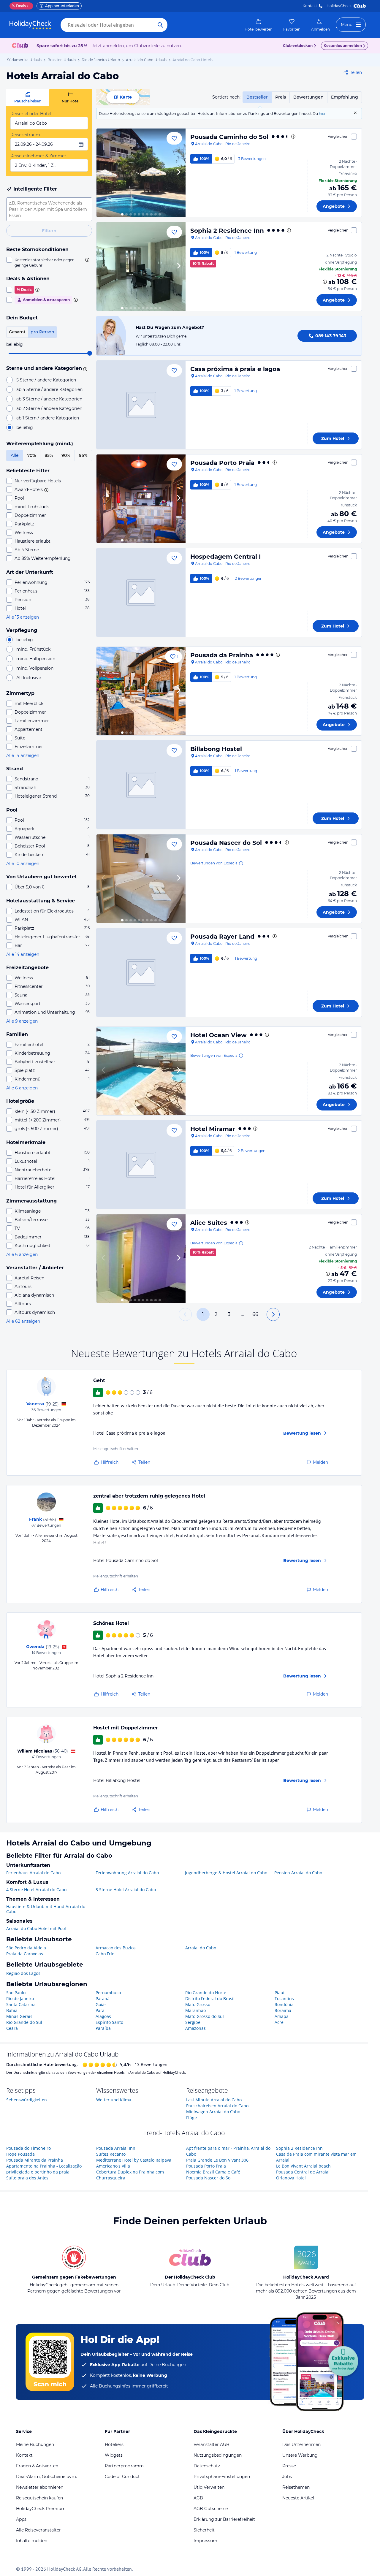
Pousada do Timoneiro (28, 2148)
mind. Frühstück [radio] (33, 649)
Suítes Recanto (111, 2154)
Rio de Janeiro (20, 1998)
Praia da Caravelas (25, 1954)
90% (66, 455)
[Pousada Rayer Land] (141, 972)
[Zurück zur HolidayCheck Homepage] (30, 25)
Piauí (280, 1993)
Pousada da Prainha (222, 655)
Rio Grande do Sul (24, 2022)
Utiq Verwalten (209, 2487)
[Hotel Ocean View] (141, 1071)
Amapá (282, 2016)
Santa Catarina (21, 2004)
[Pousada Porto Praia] (141, 499)
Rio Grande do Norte (206, 1993)
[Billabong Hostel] (141, 785)
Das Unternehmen (301, 2444)
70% (32, 455)
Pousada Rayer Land (222, 937)
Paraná (103, 1998)
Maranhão (195, 2010)
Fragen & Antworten (37, 2466)
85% (49, 455)
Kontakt (310, 6)
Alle (15, 455)
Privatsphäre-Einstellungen (222, 2477)
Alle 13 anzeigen (23, 617)
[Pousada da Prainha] (141, 691)
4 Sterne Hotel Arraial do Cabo (36, 1890)
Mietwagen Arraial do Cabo (213, 2112)
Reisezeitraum (25, 135)
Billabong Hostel (216, 749)
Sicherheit (204, 2530)
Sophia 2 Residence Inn (227, 231)
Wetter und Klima (114, 2100)
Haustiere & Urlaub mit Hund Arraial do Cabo (46, 1909)
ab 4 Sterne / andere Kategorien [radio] (49, 389)
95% (83, 455)
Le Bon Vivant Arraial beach (303, 2166)
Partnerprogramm (124, 2466)
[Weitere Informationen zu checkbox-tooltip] (87, 260)
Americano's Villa (113, 2166)
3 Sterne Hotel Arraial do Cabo (126, 1890)
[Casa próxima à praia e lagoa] (141, 405)
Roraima (283, 2010)
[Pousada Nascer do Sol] (141, 879)
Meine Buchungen (35, 2444)
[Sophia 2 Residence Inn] (141, 267)
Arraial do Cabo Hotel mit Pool (36, 1928)
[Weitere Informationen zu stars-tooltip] (84, 369)
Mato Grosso (198, 2004)
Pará (100, 2010)
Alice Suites (209, 1223)
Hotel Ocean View (218, 1035)
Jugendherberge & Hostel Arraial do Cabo (226, 1873)
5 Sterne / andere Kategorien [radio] (46, 380)
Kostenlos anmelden (343, 46)
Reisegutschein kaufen (39, 2498)
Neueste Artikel (298, 2498)
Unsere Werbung (300, 2455)
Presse (289, 2466)
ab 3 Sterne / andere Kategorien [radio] (49, 399)
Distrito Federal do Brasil (210, 1998)
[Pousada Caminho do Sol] (141, 173)
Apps (21, 2519)
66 (255, 1314)
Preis (281, 97)
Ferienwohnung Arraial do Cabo (127, 1873)
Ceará (12, 2028)
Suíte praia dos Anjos (27, 2178)
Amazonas (195, 2028)
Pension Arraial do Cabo (298, 1873)
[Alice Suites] (141, 1259)
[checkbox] (49, 262)
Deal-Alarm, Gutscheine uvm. (46, 2477)
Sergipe (193, 2022)
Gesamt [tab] (17, 332)
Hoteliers (114, 2444)
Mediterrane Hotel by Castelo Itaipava (134, 2160)
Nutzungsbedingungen (218, 2455)
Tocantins (284, 1998)
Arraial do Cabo (201, 1948)
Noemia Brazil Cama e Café (213, 2172)
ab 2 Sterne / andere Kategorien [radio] (49, 408)
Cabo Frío (105, 1954)
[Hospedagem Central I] (141, 592)
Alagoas (103, 2016)
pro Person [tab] (42, 332)
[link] (259, 25)
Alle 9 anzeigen (22, 1021)
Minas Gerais (19, 2016)
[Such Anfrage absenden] (160, 25)
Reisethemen (296, 2487)
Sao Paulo (16, 1993)
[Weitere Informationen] (325, 282)
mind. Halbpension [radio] (36, 659)
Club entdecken (298, 46)
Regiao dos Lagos (23, 1973)
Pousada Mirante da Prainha (35, 2160)
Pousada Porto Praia (222, 463)
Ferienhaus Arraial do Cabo (33, 1873)
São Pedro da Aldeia (26, 1948)
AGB (198, 2498)
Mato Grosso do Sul (205, 2016)
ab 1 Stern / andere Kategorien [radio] (48, 418)
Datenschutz (207, 2466)
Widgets (114, 2455)
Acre (279, 2022)
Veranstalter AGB (212, 2444)
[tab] (28, 98)
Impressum (205, 2541)
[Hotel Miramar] (141, 1165)
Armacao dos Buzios (116, 1948)
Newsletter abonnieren (40, 2487)
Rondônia (284, 2004)
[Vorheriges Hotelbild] (104, 173)
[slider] (90, 353)
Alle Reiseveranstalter (38, 2530)
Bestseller (257, 97)
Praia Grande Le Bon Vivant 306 (217, 2160)
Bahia (12, 2010)
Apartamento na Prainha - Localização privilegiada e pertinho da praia (44, 2169)
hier (322, 114)
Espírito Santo (109, 2022)
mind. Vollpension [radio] (35, 668)
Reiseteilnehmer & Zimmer (38, 156)
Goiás (101, 2004)
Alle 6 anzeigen (22, 1088)
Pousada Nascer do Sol (226, 843)
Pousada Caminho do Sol (229, 137)
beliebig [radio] (25, 427)
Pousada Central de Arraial (303, 2172)
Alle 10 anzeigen (23, 864)
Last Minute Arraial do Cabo (214, 2100)
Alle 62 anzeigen (23, 1321)
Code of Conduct (122, 2477)
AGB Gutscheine (211, 2509)
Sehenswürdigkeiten (27, 2100)
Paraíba (103, 2028)
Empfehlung (345, 97)
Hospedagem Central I (226, 557)
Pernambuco (108, 1993)
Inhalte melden (32, 2541)
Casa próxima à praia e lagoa (235, 369)
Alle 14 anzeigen (23, 755)
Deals (19, 6)
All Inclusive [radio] (29, 678)
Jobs (287, 2477)
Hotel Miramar (213, 1129)
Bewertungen (308, 97)
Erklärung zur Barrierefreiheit (224, 2519)
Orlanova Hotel (291, 2178)
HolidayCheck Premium (41, 2509)
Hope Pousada (20, 2154)
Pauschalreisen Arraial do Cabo (217, 2106)
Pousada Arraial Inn (116, 2148)
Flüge (191, 2118)
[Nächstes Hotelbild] (178, 173)
